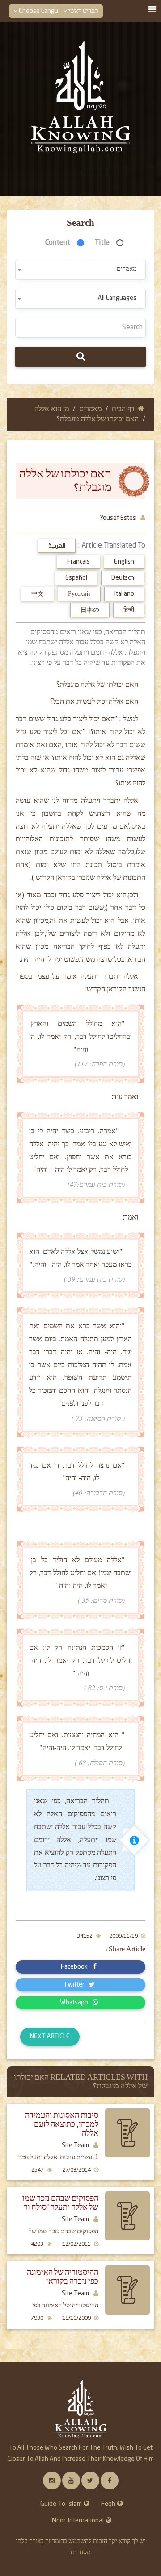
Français (78, 562)
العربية (57, 546)
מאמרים (90, 409)
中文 (38, 594)
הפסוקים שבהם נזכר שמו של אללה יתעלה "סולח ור (60, 2203)
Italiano (124, 594)
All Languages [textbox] (117, 298)
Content (58, 243)
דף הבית (123, 409)
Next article (50, 2037)
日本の (90, 610)
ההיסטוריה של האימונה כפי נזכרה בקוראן (63, 2277)
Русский (79, 594)
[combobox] (80, 270)
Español (76, 578)
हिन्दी (129, 610)
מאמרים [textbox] (127, 269)
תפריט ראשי (83, 11)
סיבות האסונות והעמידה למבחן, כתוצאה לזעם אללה (62, 2124)
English (124, 562)
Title (102, 243)
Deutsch (123, 578)
